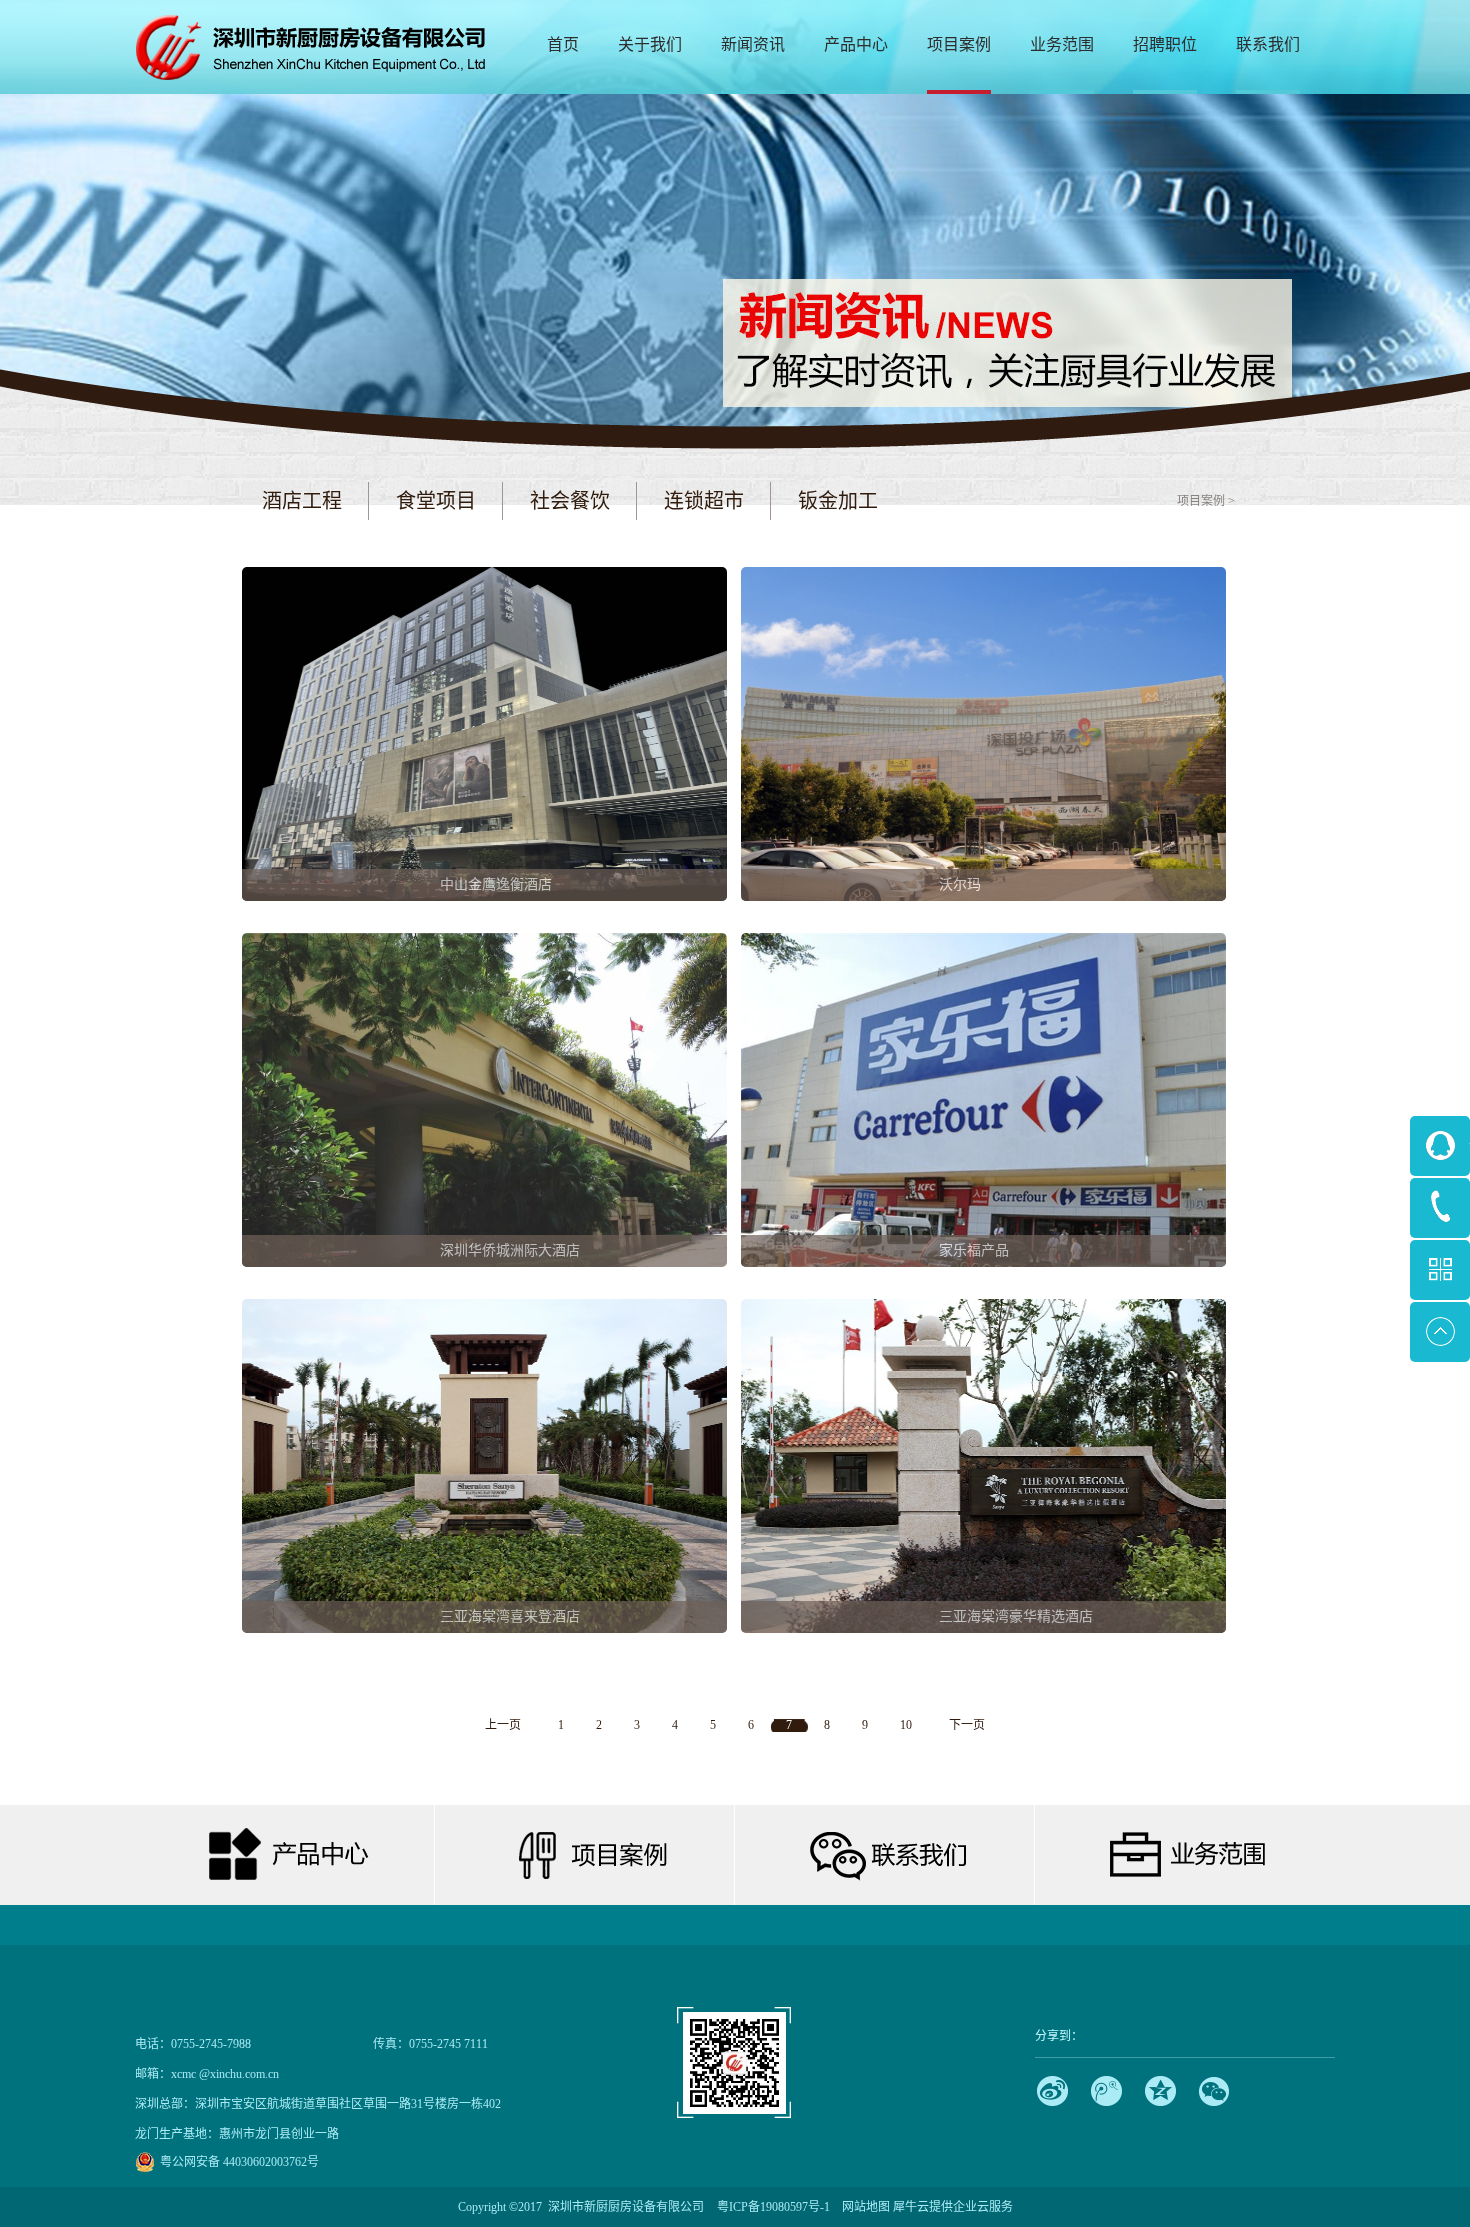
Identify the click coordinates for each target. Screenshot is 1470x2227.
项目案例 (1201, 501)
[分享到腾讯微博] (1106, 2091)
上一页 (503, 1725)
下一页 (967, 1725)
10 (906, 1725)
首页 (563, 44)
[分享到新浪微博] (1052, 2091)
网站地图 (863, 2207)
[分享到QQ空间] (1160, 2091)
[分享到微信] (1214, 2091)
